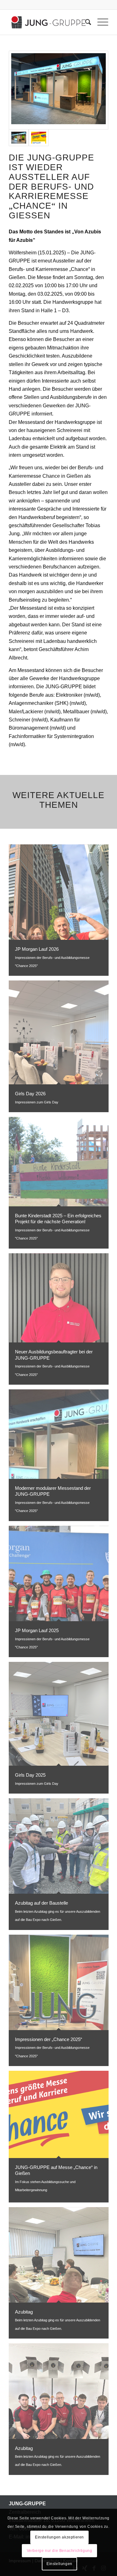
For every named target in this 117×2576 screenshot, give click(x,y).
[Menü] (100, 22)
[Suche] (85, 22)
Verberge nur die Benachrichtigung (60, 2551)
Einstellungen (59, 2564)
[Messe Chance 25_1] (39, 138)
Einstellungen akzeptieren (59, 2537)
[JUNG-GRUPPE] (49, 22)
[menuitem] (85, 22)
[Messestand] (58, 90)
